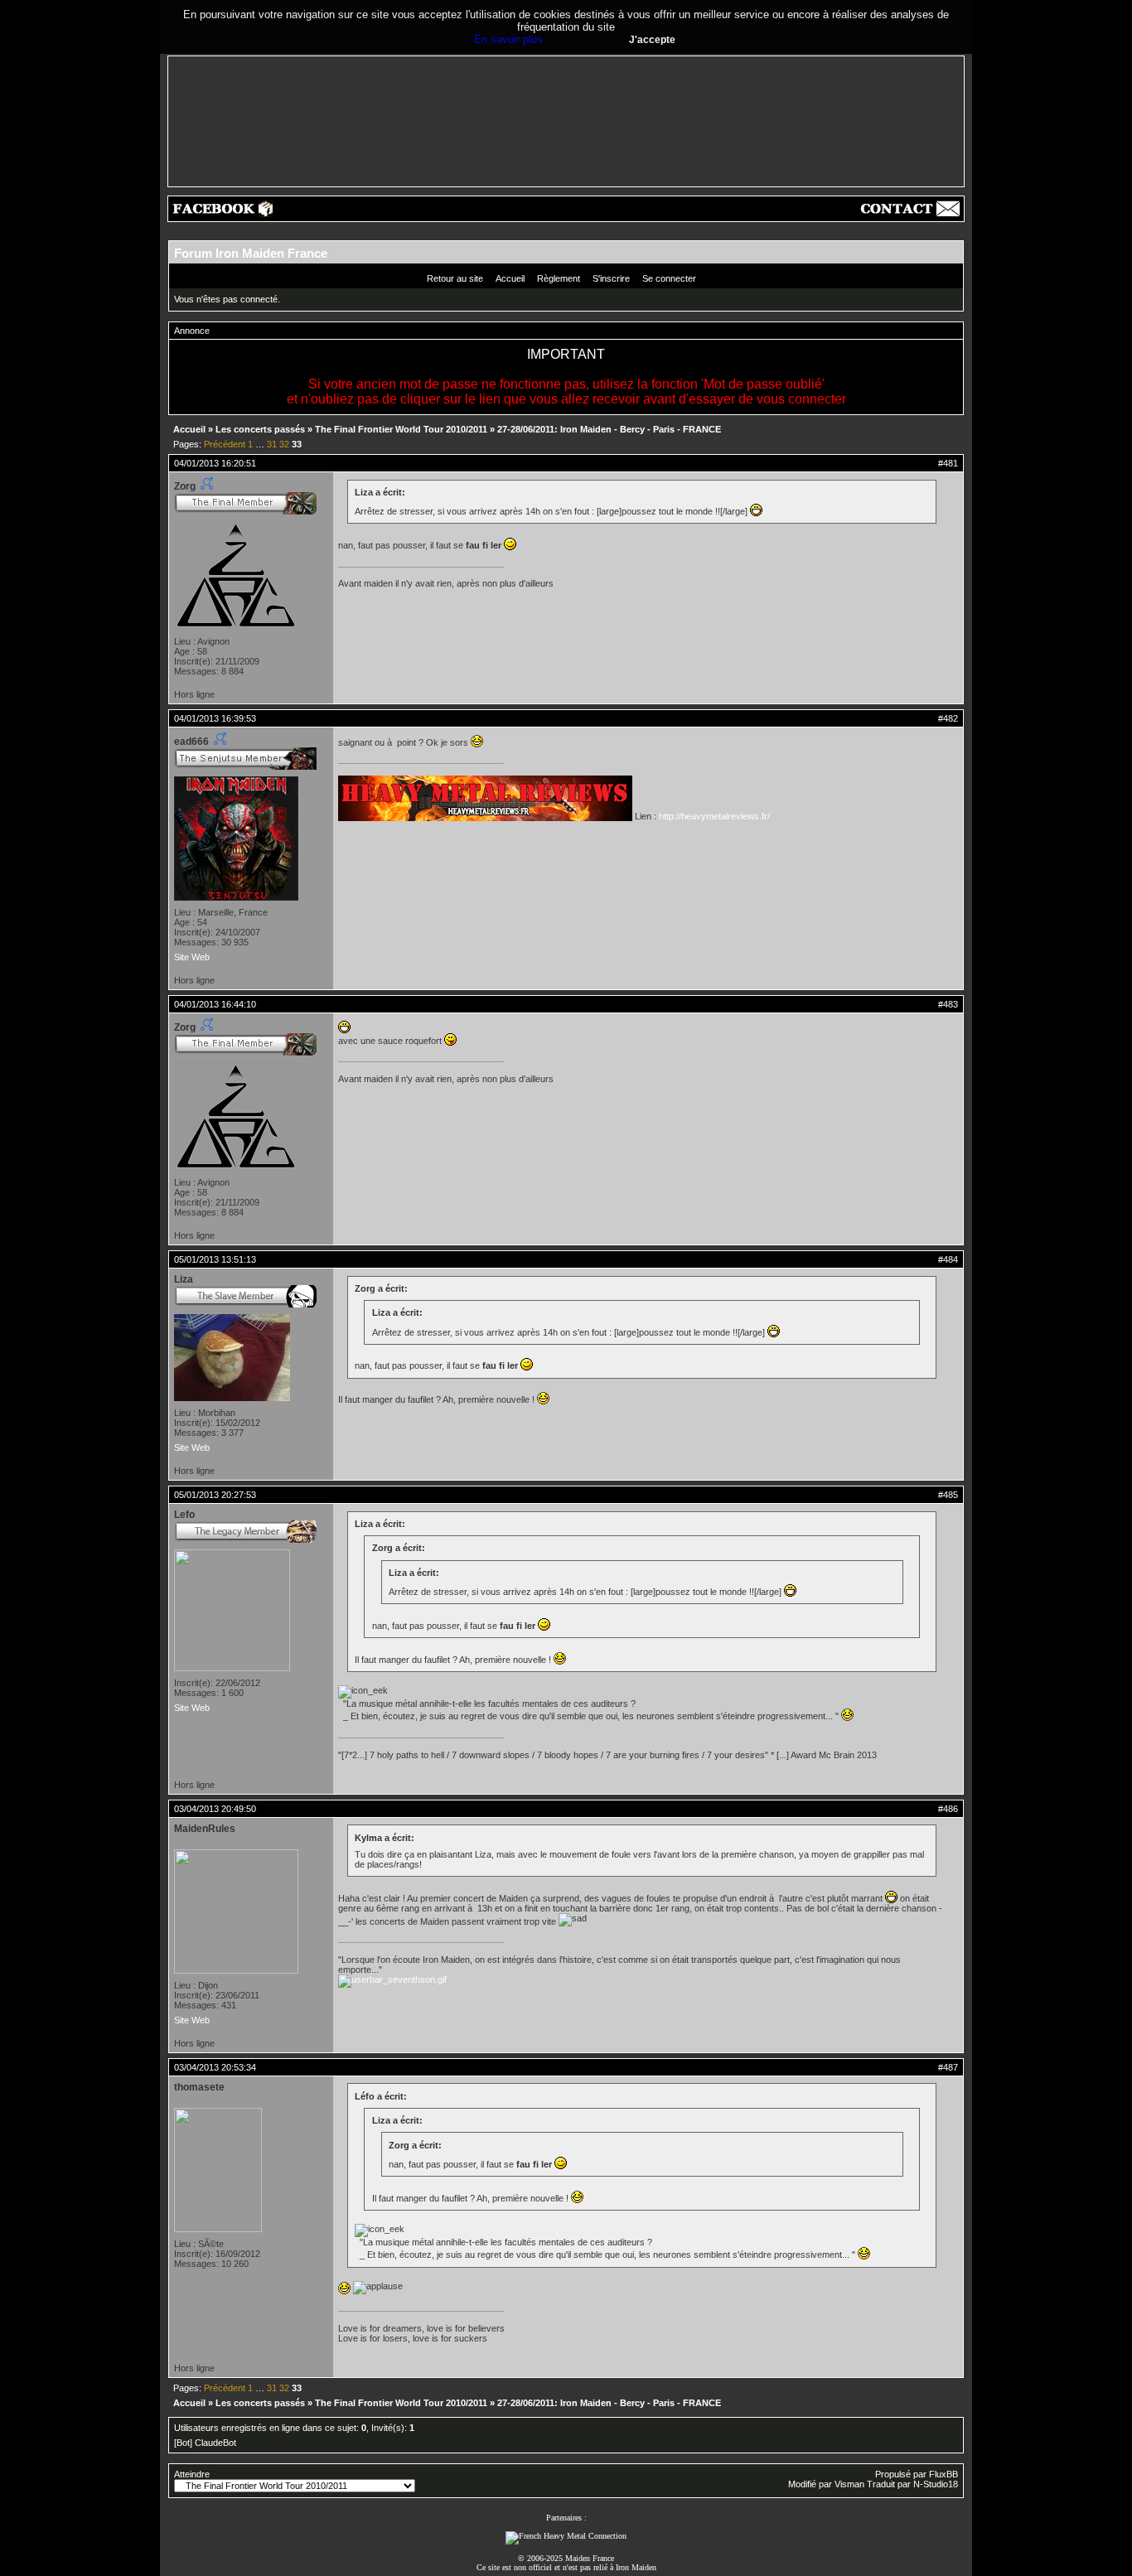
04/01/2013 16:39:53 (215, 718)
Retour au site (455, 278)
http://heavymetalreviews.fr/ (714, 816)
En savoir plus (508, 39)
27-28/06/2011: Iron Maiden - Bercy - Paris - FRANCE (609, 429)
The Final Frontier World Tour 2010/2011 (401, 429)
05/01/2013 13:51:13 (215, 1259)
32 (284, 444)
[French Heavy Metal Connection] (566, 2536)
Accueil (510, 278)
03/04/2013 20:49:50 (215, 1809)
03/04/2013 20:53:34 (215, 2067)
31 (272, 444)
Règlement (559, 278)
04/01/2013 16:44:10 (215, 1004)
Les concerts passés (260, 429)
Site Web (192, 957)
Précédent (225, 444)
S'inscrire (611, 278)
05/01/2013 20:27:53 (215, 1495)
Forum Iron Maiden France (251, 253)
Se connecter (669, 278)
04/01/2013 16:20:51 (215, 463)
